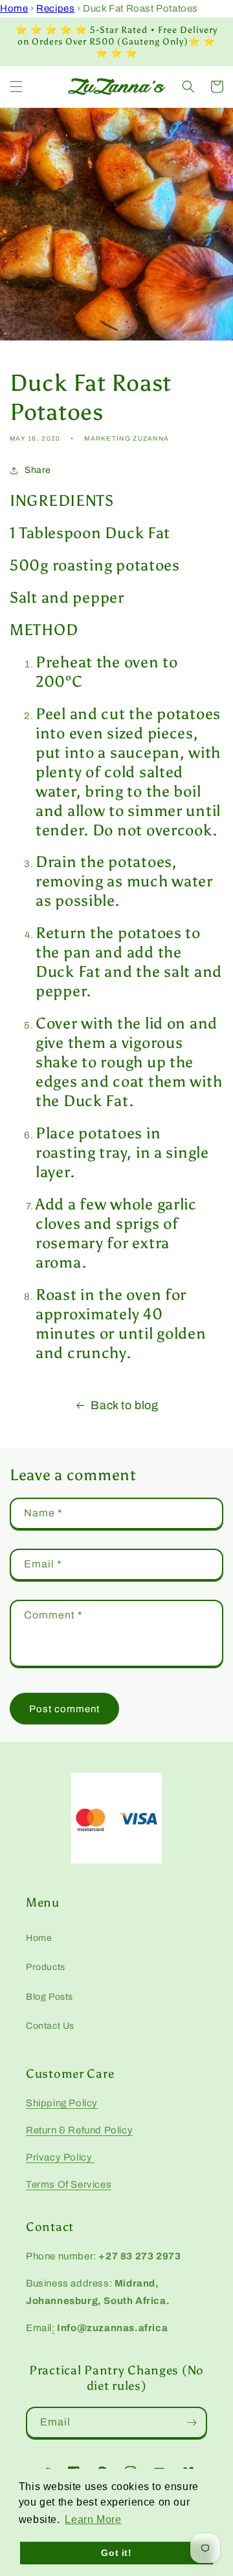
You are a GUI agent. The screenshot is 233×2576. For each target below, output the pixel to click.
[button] (16, 87)
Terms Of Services (69, 2184)
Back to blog (124, 1405)
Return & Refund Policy (79, 2130)
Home (14, 8)
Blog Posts (50, 1997)
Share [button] (38, 470)
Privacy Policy (60, 2157)
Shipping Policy (62, 2103)
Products (46, 1967)
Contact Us (50, 2026)
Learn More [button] (93, 2519)
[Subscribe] (192, 2423)
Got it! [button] (116, 2553)
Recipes (55, 8)
